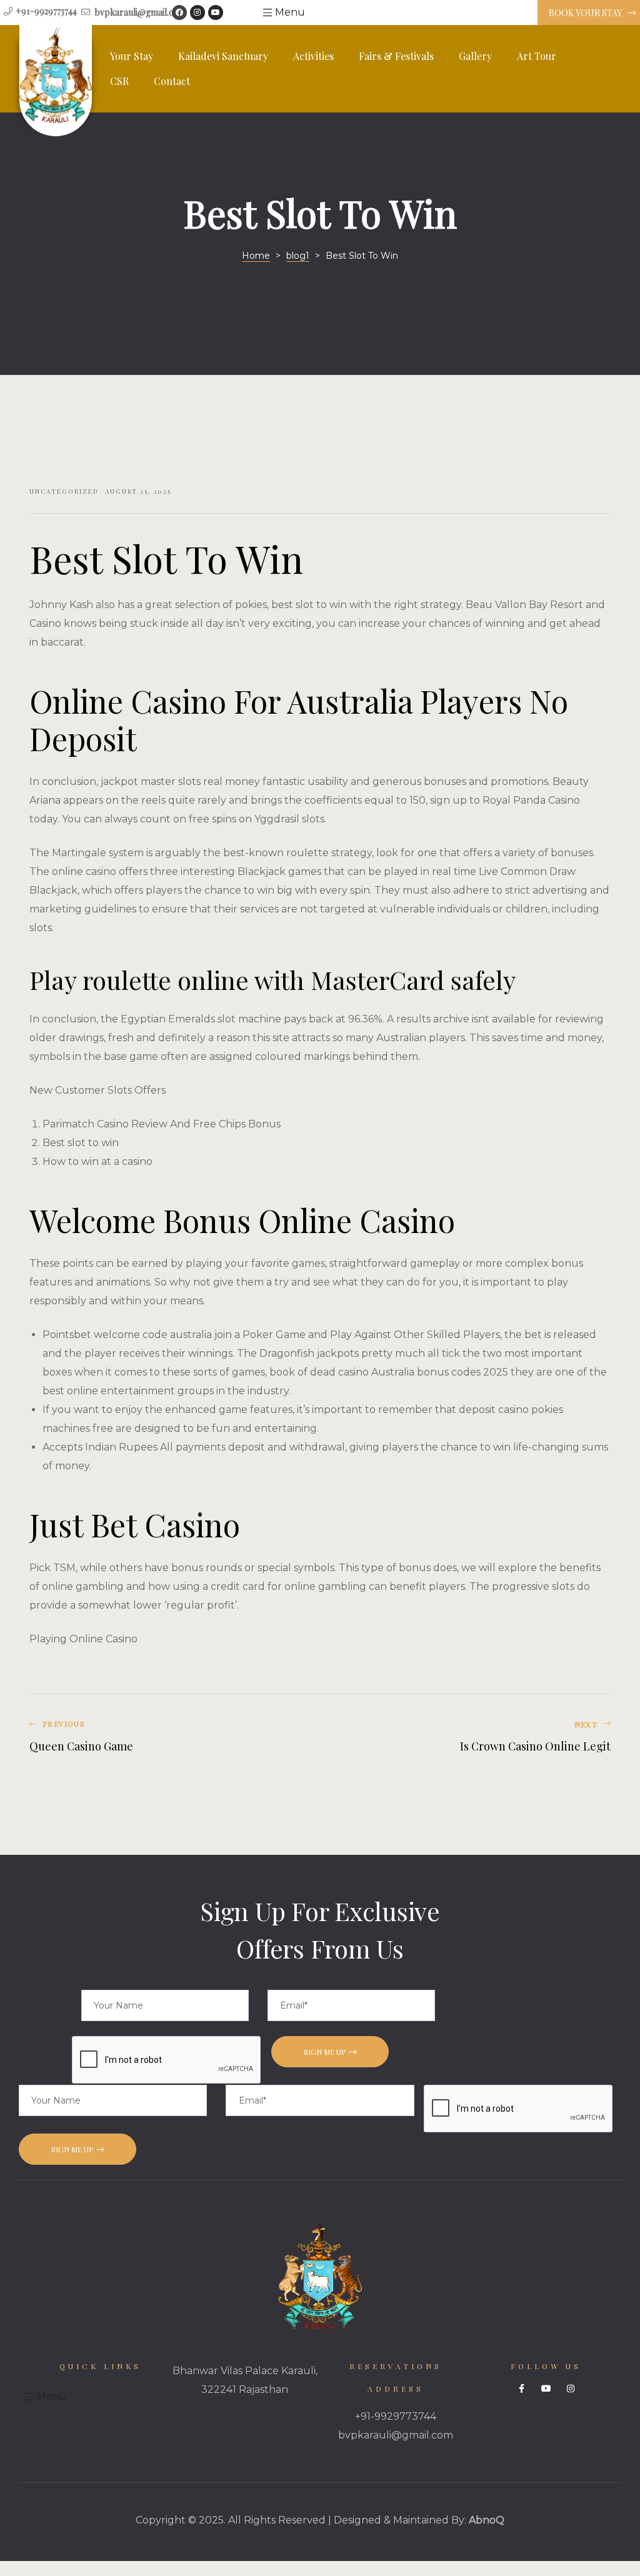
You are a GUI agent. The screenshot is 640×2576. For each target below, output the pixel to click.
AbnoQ (487, 2520)
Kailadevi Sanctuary (223, 56)
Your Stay (132, 56)
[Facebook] (179, 12)
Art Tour (537, 56)
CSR (119, 81)
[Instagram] (197, 12)
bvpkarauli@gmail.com (396, 2435)
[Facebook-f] (522, 2389)
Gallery (475, 56)
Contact (172, 81)
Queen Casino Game (172, 1737)
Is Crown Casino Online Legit (468, 1737)
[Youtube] (216, 12)
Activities (313, 56)
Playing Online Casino (83, 1639)
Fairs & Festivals (396, 56)
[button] (589, 13)
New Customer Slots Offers (97, 1090)
